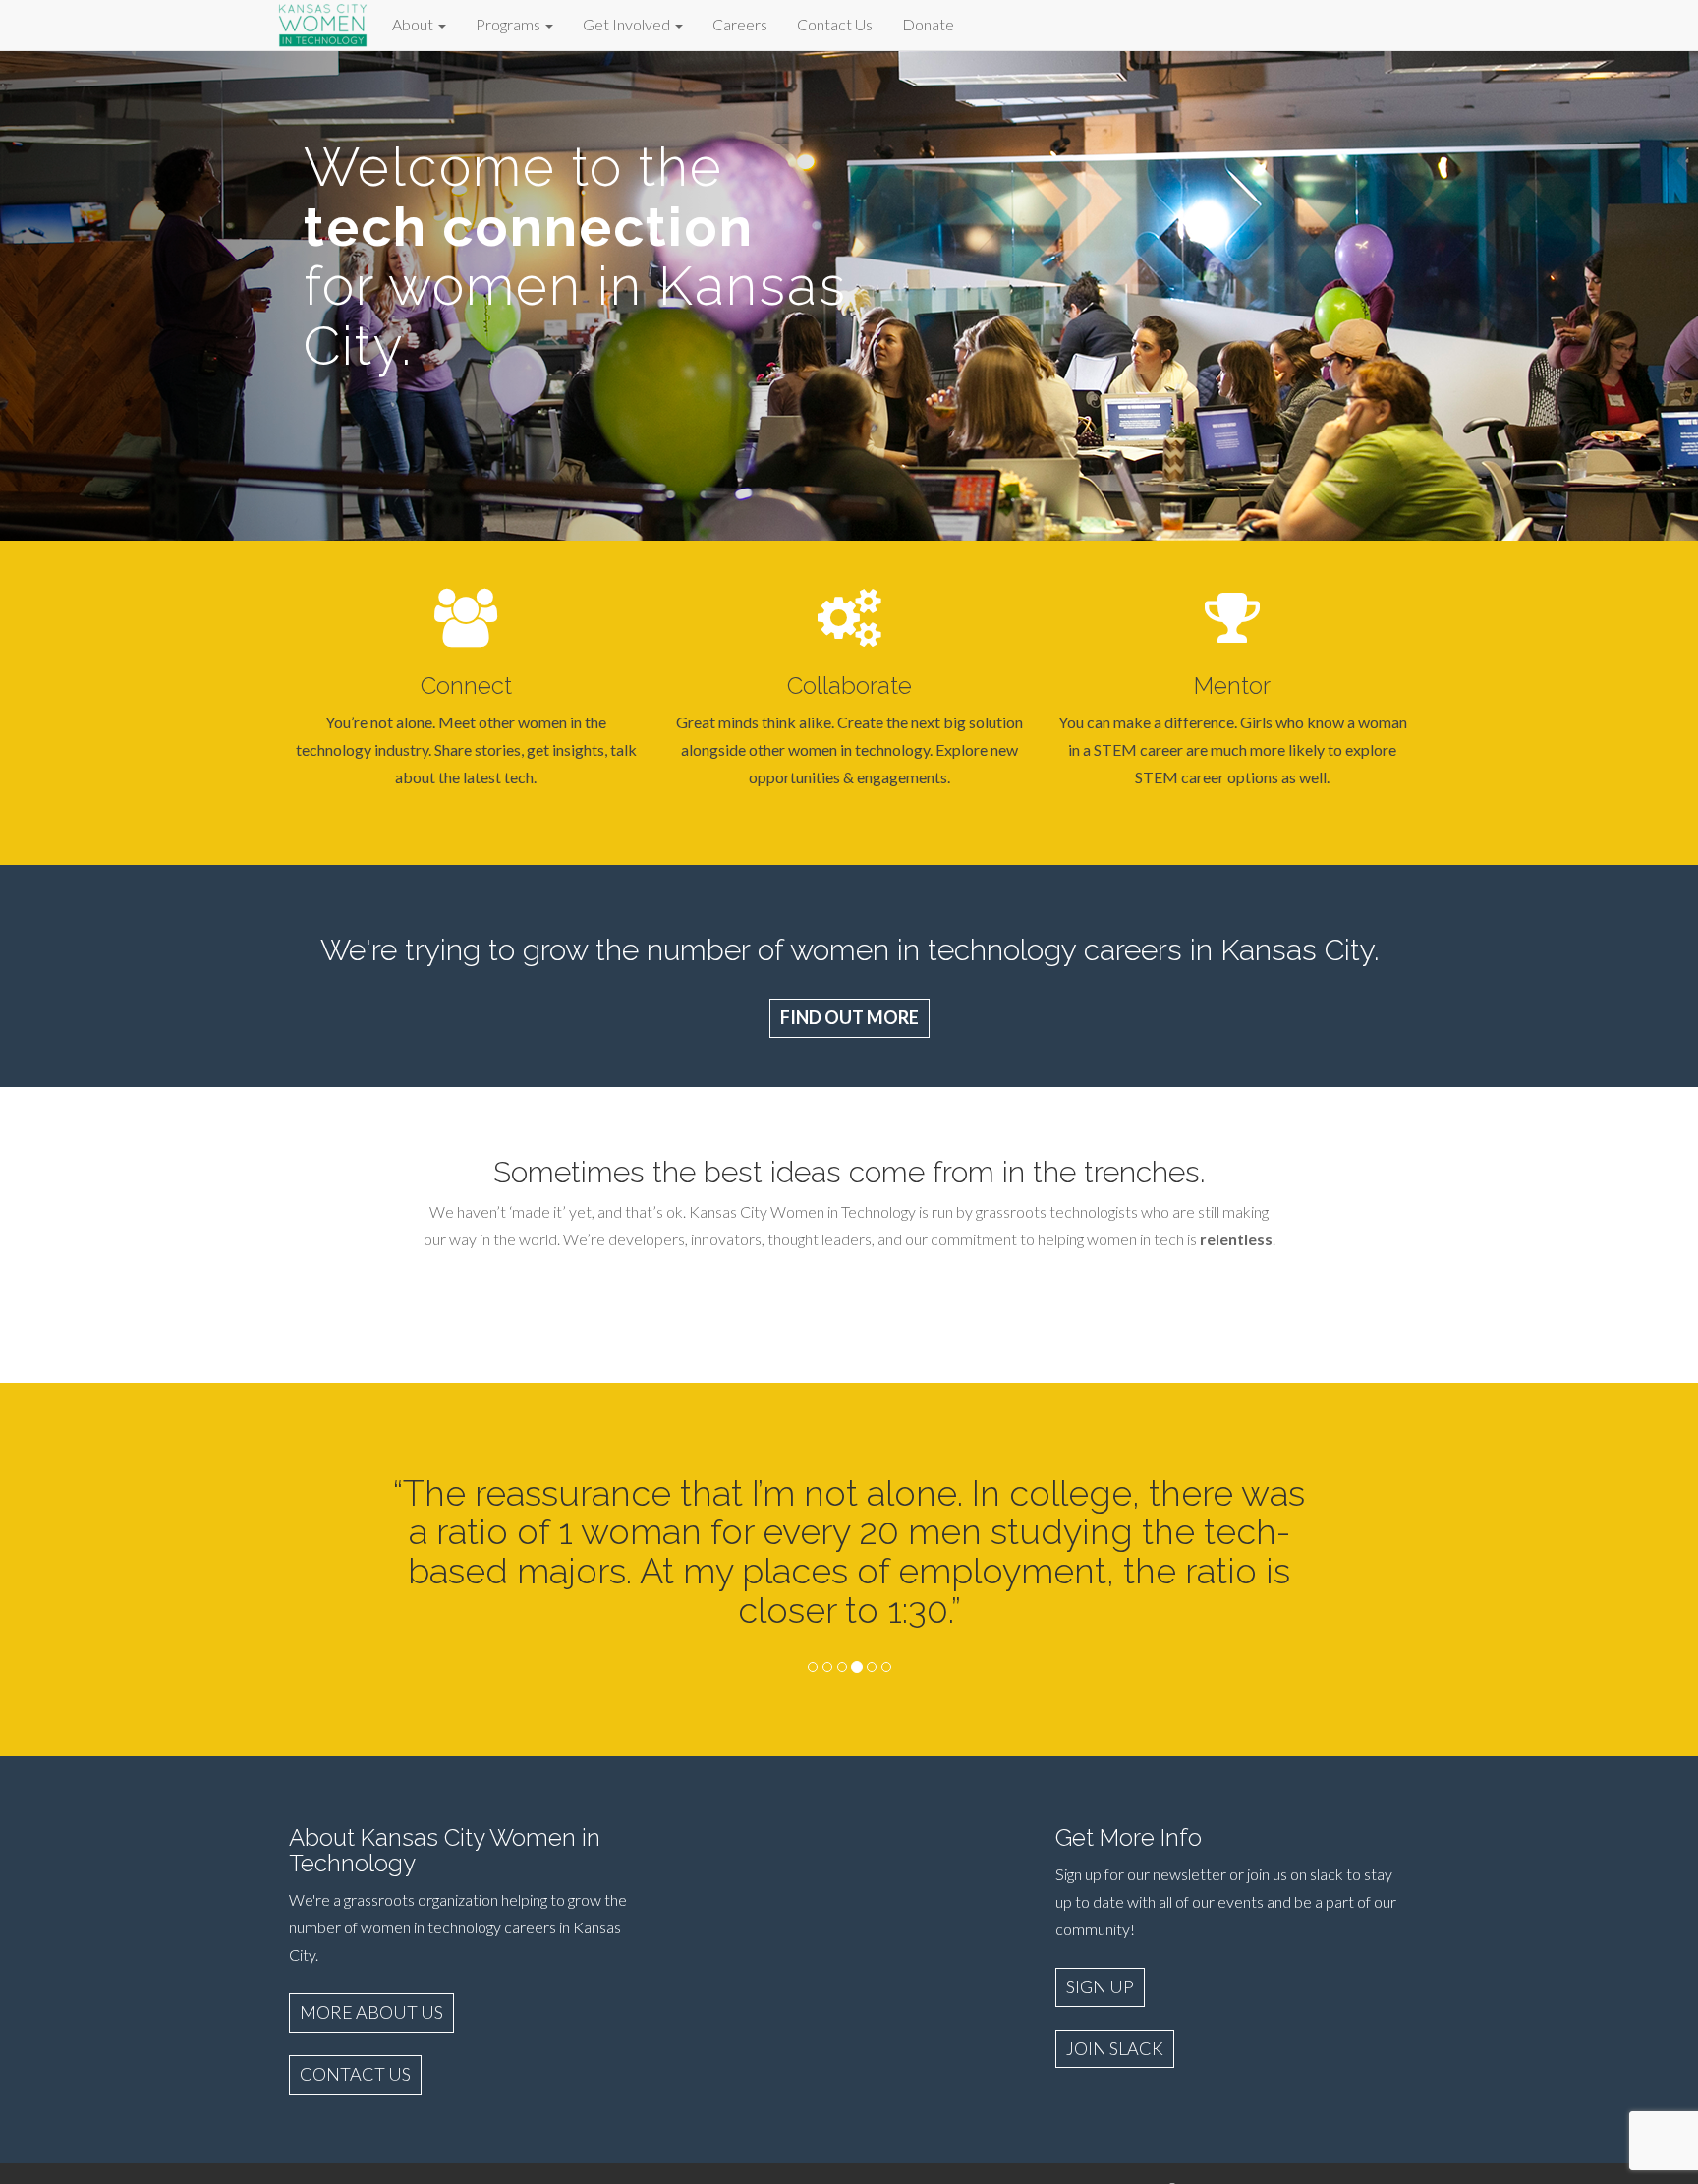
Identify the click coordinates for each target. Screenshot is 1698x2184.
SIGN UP (1100, 1986)
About (414, 24)
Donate (928, 24)
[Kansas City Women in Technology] (323, 22)
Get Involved (628, 24)
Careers (740, 24)
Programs (509, 24)
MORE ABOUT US (371, 2012)
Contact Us (835, 24)
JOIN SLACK (1115, 2048)
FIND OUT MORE (849, 1017)
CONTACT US (355, 2074)
